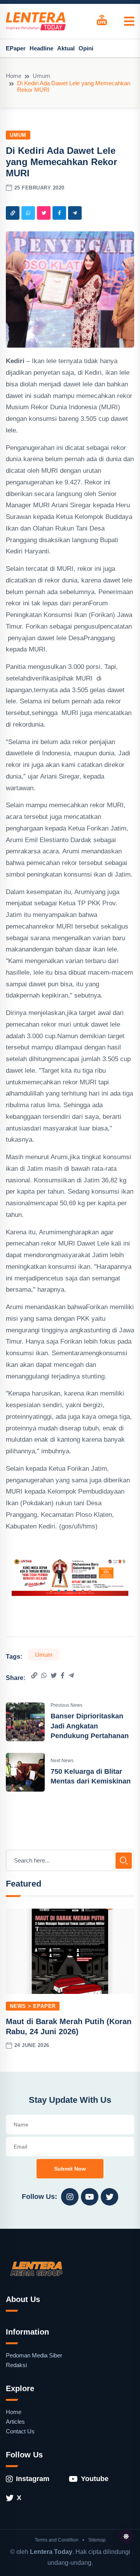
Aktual (66, 48)
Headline (41, 48)
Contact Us (20, 2431)
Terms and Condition (57, 2540)
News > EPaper (33, 2006)
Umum (41, 76)
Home (14, 76)
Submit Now (70, 2169)
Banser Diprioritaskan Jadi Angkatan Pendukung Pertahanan (90, 1726)
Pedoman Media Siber (34, 2355)
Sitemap (97, 2540)
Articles (15, 2422)
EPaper (16, 48)
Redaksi (16, 2365)
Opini (86, 48)
